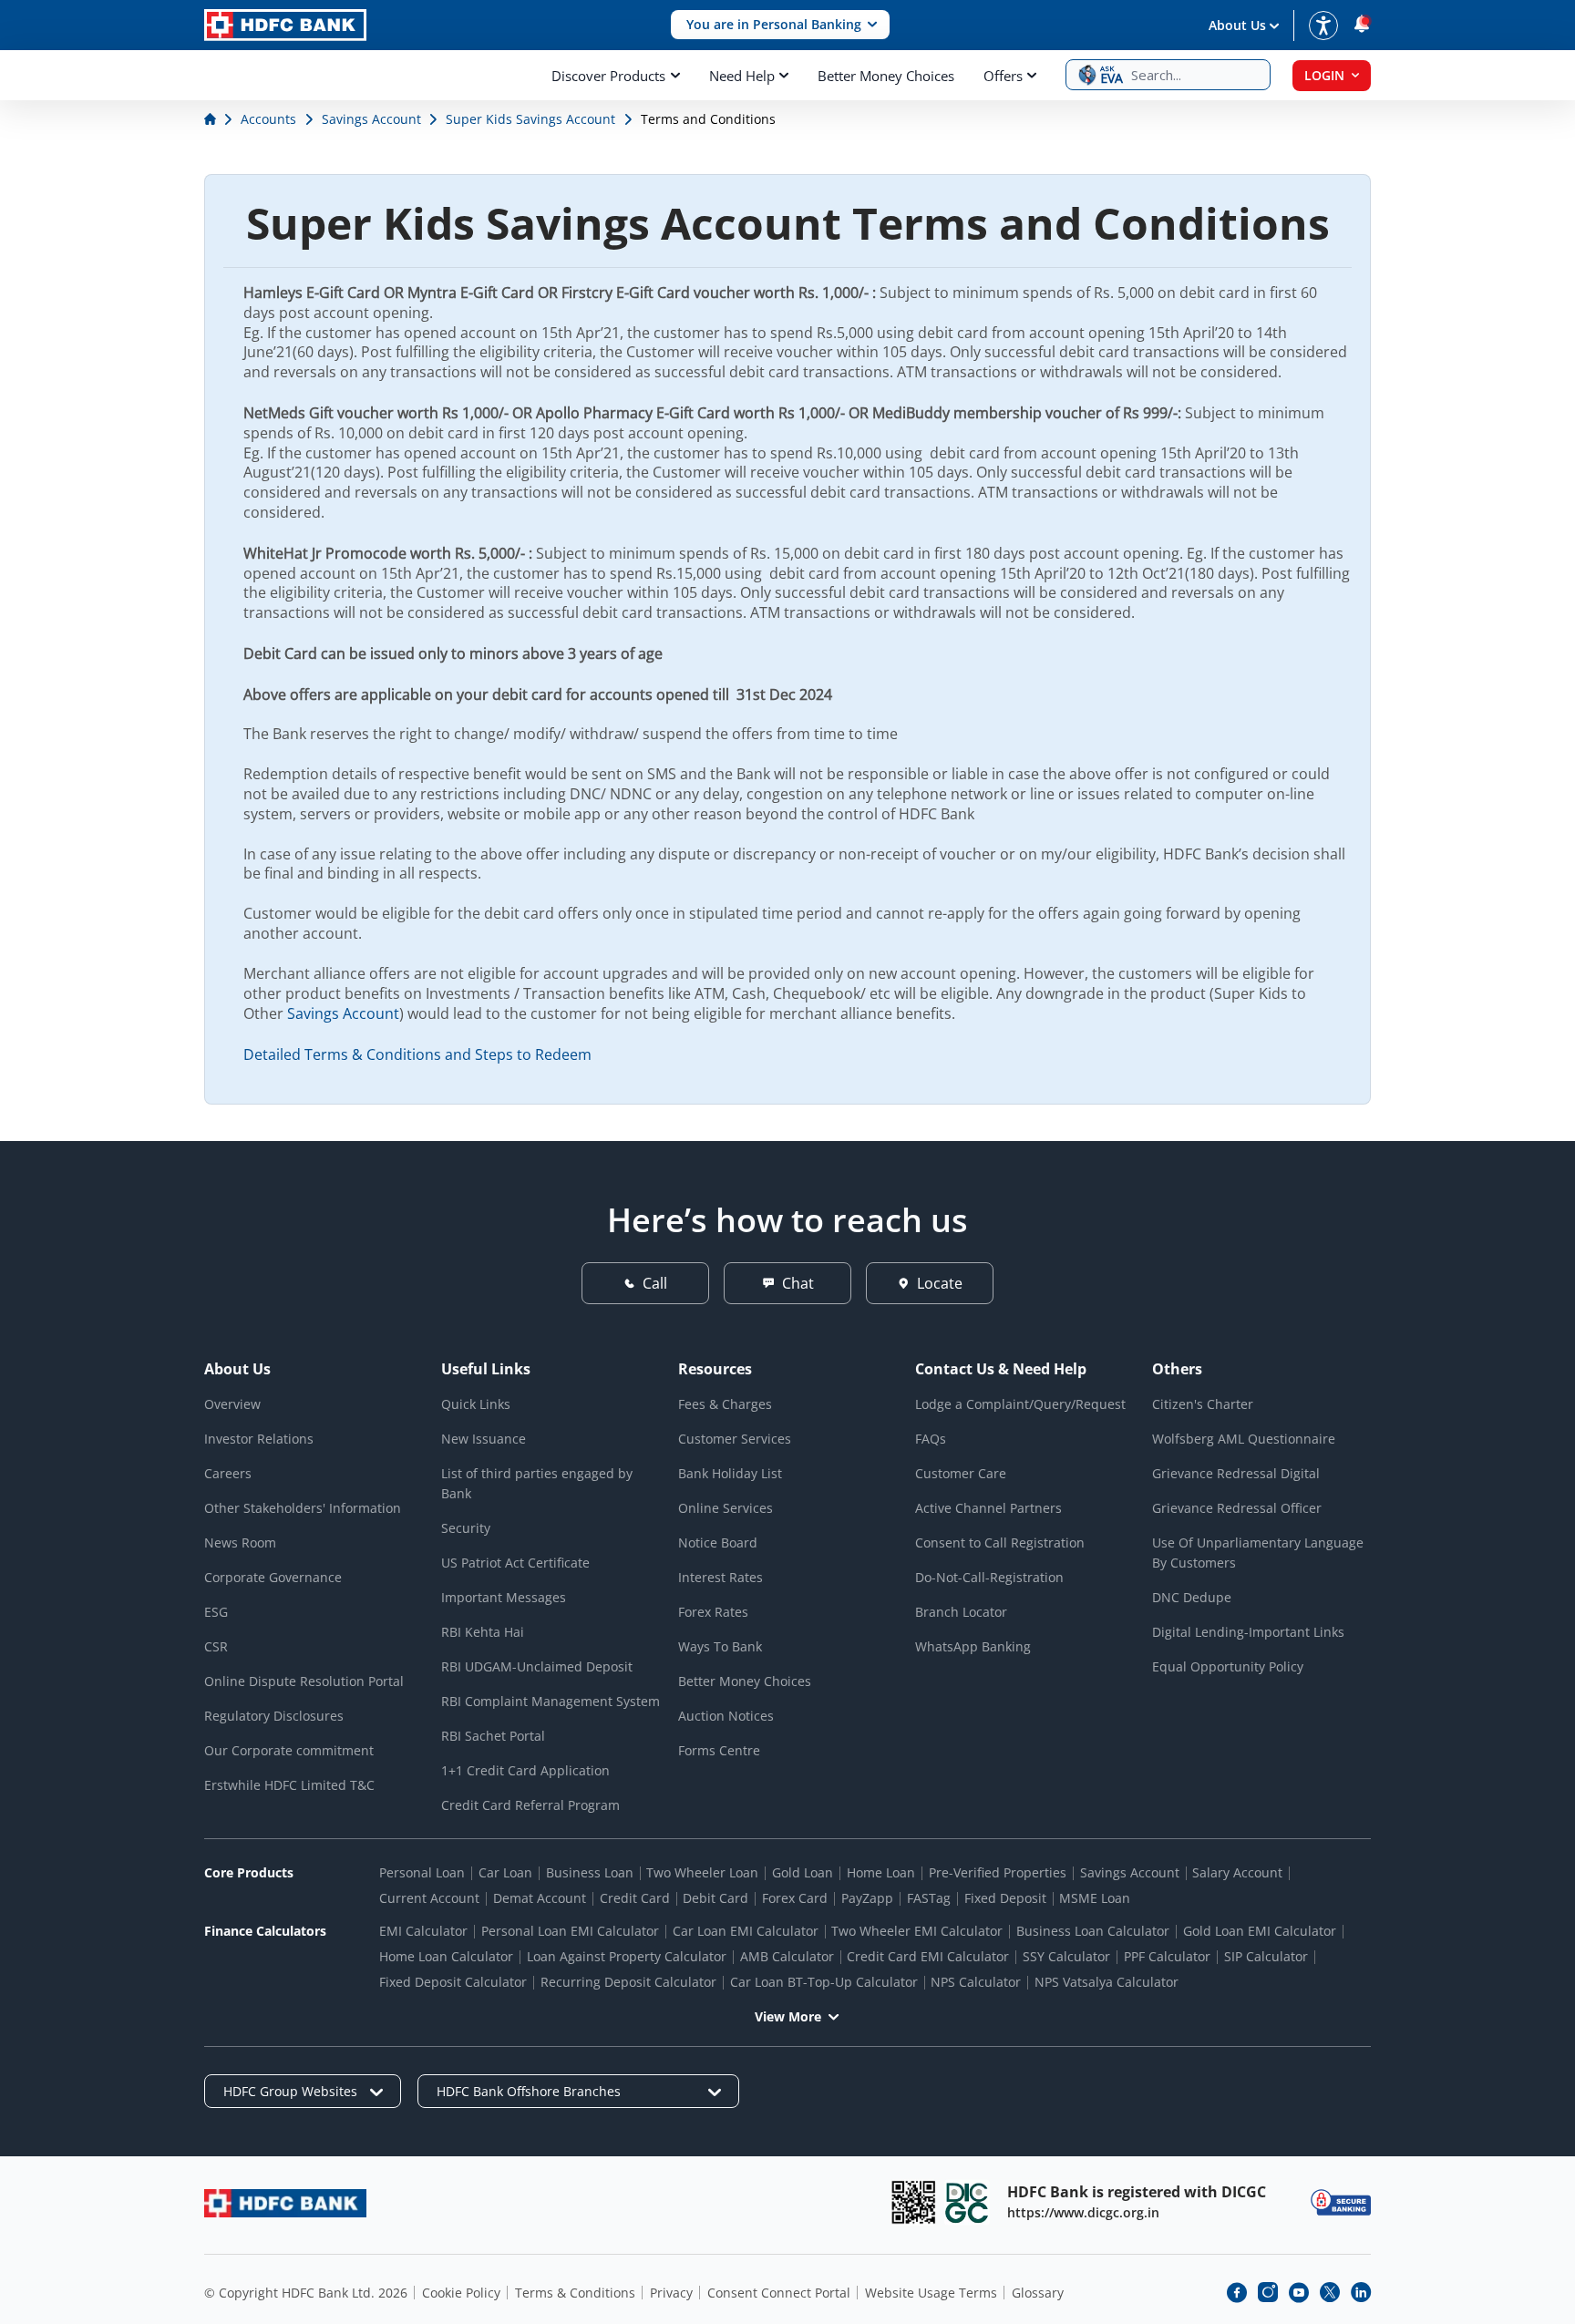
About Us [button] (1237, 25)
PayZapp (867, 1898)
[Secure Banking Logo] (1341, 2202)
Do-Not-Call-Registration (989, 1577)
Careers (228, 1473)
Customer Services (735, 1439)
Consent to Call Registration (1000, 1542)
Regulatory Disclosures (274, 1716)
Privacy (671, 2293)
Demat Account (540, 1898)
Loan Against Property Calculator (627, 1956)
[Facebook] (1237, 2292)
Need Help (742, 76)
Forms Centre (719, 1750)
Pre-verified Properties (998, 1872)
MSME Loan (1095, 1898)
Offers (1003, 76)
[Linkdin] (1361, 2292)
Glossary (1038, 2293)
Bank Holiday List (730, 1473)
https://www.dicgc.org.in (1083, 2212)
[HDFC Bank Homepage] (212, 119)
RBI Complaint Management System (551, 1701)
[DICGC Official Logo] (967, 2202)
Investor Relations (259, 1439)
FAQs (931, 1439)
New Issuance (484, 1439)
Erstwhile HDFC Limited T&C (289, 1785)
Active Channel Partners (988, 1508)
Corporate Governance (273, 1577)
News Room (240, 1542)
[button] (780, 25)
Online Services (726, 1508)
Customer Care (961, 1473)
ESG (216, 1612)
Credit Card (635, 1898)
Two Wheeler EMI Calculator (917, 1931)
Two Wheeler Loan (702, 1872)
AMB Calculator (787, 1956)
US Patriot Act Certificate (515, 1563)
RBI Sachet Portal (493, 1736)
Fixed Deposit (1005, 1898)
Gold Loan (803, 1872)
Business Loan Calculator (1093, 1931)
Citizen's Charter (1203, 1404)
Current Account (429, 1898)
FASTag (929, 1898)
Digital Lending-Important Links (1248, 1632)
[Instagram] (1268, 2292)
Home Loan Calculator (446, 1956)
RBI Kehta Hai (483, 1632)
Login (1324, 75)
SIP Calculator (1266, 1956)
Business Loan (590, 1872)
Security (466, 1528)
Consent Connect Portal (779, 2293)
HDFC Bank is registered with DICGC (1137, 2192)
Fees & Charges (725, 1404)
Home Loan (881, 1872)
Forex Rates (713, 1612)
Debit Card (715, 1898)
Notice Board (718, 1542)
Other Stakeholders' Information (303, 1508)
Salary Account (1237, 1872)
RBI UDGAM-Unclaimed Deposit (537, 1666)
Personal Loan (422, 1872)
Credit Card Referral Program (530, 1805)
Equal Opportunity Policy (1228, 1666)
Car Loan (505, 1872)
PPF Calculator (1167, 1956)
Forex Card (795, 1898)
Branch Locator (961, 1612)
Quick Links (476, 1404)
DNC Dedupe (1192, 1597)
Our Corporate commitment (289, 1750)
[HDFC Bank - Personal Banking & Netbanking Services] (285, 2203)
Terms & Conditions (575, 2293)
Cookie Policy (461, 2293)
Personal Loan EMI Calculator (570, 1931)
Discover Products (608, 76)
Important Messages (504, 1597)
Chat (798, 1283)
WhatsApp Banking (973, 1646)
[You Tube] (1299, 2292)
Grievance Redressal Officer (1237, 1508)
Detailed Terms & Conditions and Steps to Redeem (417, 1054)
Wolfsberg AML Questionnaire (1244, 1439)
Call (655, 1283)
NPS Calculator (976, 1982)
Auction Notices (726, 1716)
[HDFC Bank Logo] (285, 25)
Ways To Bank (720, 1646)
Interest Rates (721, 1577)
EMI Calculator (423, 1931)
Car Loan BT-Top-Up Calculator (824, 1982)
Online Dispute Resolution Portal (304, 1681)
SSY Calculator (1066, 1956)
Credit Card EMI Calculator (928, 1956)
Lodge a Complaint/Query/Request (1020, 1404)
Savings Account (343, 1013)
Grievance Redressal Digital (1236, 1473)
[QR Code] (913, 2202)
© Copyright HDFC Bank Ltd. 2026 (306, 2293)
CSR (216, 1646)
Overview (232, 1404)
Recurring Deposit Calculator (628, 1982)
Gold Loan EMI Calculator (1260, 1931)
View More (788, 2016)
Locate (940, 1283)
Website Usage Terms (931, 2293)
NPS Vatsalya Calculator (1107, 1982)
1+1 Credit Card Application (525, 1770)
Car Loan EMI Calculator (746, 1931)
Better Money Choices (886, 76)
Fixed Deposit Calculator (453, 1982)
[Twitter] (1330, 2292)
